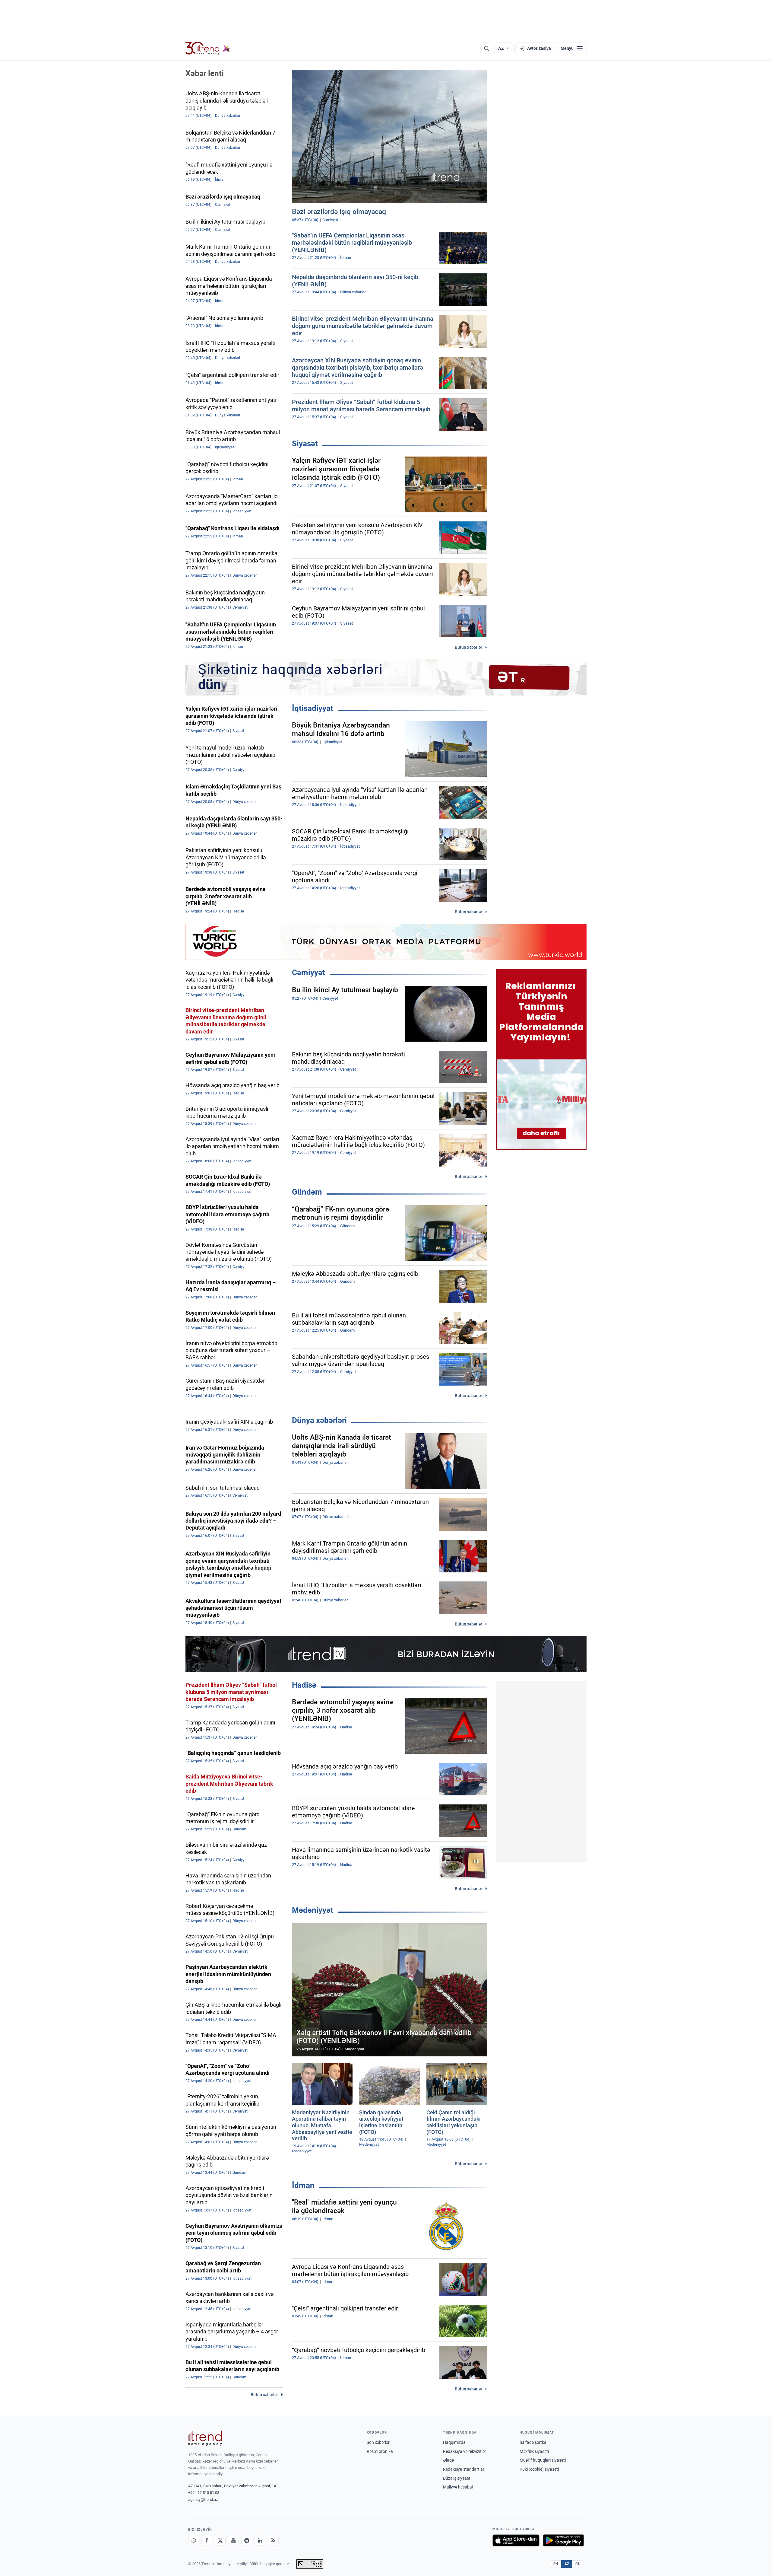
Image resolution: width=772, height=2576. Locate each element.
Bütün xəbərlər (468, 647)
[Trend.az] (208, 48)
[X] (220, 2540)
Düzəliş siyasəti (457, 2478)
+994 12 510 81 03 (204, 2493)
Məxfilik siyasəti (534, 2451)
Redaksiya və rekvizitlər (465, 2451)
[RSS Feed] (273, 2540)
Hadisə (304, 1685)
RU (578, 2564)
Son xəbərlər (378, 2442)
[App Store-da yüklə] (516, 2540)
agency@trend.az (203, 2500)
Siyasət (305, 444)
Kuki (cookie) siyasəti (539, 2469)
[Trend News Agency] (205, 2438)
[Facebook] (207, 2540)
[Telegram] (247, 2540)
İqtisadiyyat (313, 708)
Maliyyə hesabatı (459, 2487)
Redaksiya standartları (464, 2469)
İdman (303, 2185)
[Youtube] (233, 2540)
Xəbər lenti (205, 73)
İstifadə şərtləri (533, 2442)
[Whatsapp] (194, 2540)
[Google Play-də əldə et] (563, 2540)
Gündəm (307, 1192)
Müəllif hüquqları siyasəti (543, 2460)
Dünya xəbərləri (319, 1420)
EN (556, 2564)
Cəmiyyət (308, 973)
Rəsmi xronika (380, 2451)
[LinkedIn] (260, 2540)
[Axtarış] (486, 48)
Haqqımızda (454, 2442)
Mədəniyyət (313, 1910)
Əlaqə (448, 2460)
